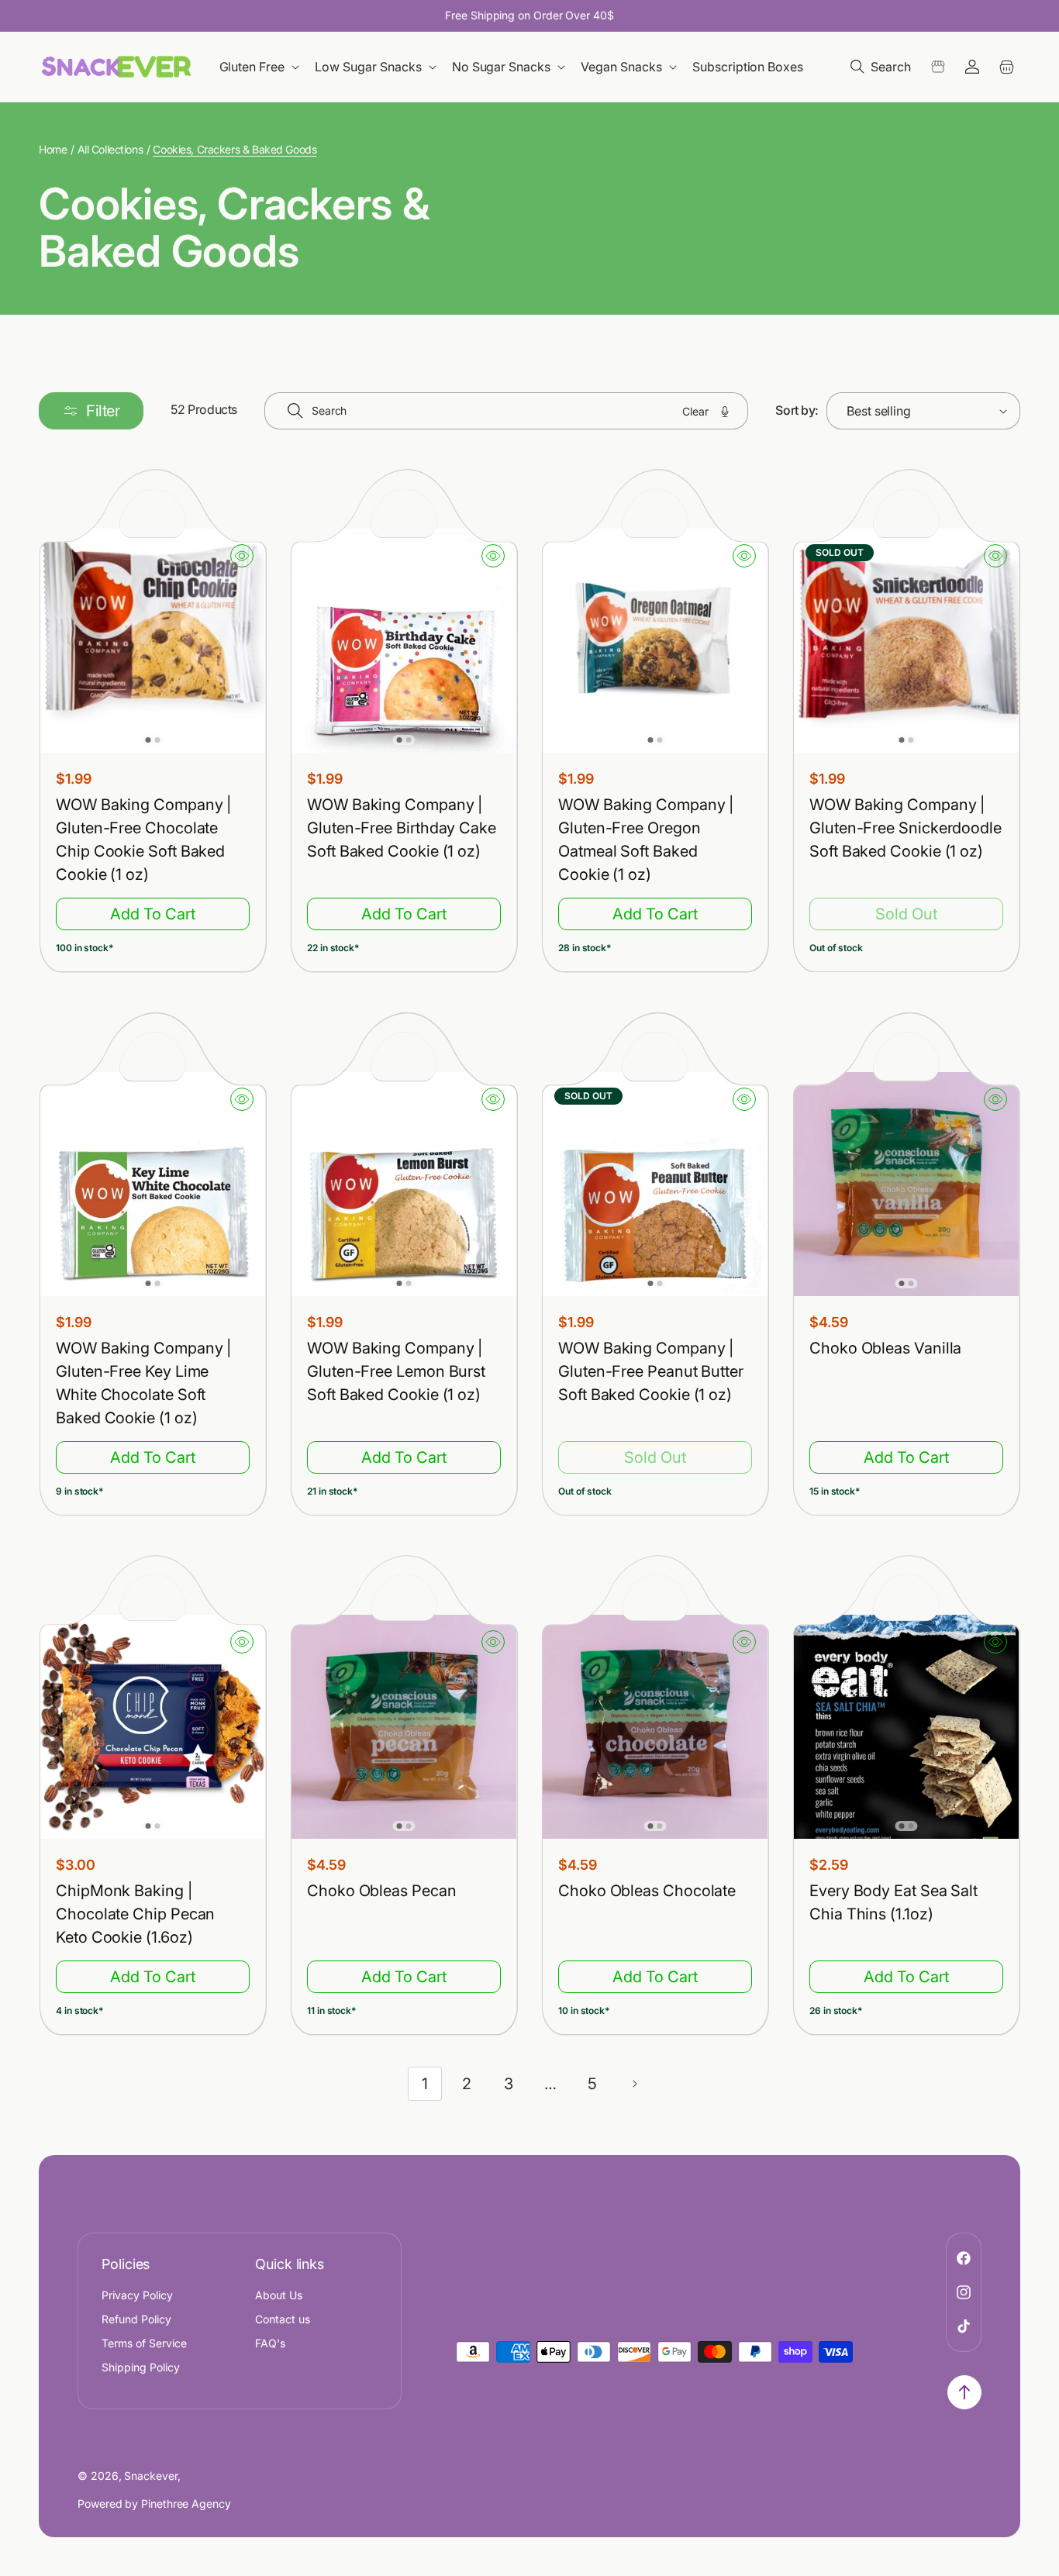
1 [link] (425, 2084)
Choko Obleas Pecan (382, 1891)
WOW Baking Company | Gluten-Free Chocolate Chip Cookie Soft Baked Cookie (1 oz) (143, 840)
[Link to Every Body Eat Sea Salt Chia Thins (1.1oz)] (906, 1727)
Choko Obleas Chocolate (647, 1891)
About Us (279, 2295)
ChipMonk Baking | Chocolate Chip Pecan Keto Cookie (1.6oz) (135, 1915)
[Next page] (634, 2084)
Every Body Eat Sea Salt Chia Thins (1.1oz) (893, 1903)
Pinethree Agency (186, 2504)
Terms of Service (144, 2343)
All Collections (110, 149)
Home (53, 149)
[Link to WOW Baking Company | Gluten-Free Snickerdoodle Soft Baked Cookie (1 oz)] (906, 641)
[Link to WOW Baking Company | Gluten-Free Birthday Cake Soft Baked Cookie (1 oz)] (404, 641)
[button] (261, 67)
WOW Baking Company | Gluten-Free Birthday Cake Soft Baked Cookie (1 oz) (402, 828)
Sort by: (797, 410)
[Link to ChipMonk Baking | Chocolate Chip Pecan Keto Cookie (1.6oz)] (153, 1727)
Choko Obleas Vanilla (885, 1348)
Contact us (283, 2319)
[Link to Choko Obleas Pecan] (404, 1727)
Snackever (150, 2476)
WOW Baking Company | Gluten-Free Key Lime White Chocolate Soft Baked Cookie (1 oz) (143, 1383)
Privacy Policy (137, 2295)
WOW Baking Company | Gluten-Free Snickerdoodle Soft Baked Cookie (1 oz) (905, 828)
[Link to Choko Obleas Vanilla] (906, 1184)
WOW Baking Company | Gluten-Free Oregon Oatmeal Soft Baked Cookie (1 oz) (646, 840)
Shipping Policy (141, 2367)
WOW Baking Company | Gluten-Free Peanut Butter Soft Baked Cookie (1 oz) (651, 1371)
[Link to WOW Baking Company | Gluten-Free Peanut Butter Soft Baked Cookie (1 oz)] (655, 1184)
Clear (695, 411)
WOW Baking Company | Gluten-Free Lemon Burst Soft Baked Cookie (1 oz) (396, 1371)
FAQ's (270, 2343)
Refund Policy (136, 2319)
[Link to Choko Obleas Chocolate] (655, 1727)
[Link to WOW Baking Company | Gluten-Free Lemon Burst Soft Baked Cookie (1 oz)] (404, 1184)
